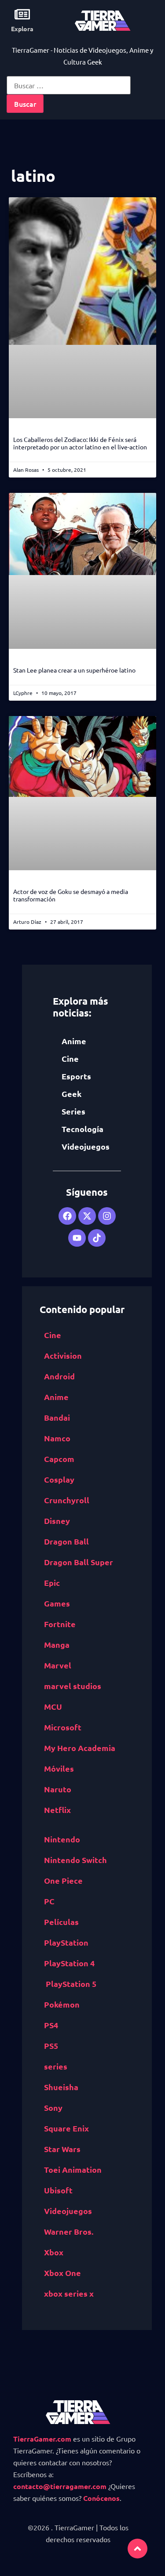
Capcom (59, 1459)
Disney (57, 1521)
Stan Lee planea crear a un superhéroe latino (74, 670)
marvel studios (73, 1686)
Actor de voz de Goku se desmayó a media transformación (71, 895)
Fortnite (60, 1624)
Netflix (57, 1810)
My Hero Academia (80, 1748)
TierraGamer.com (42, 2439)
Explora (22, 29)
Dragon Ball (66, 1541)
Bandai (57, 1417)
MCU (53, 1706)
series (56, 2066)
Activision (63, 1355)
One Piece (63, 1880)
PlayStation (66, 1942)
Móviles (59, 1768)
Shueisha (61, 2087)
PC (49, 1901)
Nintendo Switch (75, 1860)
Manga (57, 1644)
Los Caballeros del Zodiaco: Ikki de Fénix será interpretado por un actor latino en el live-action (80, 443)
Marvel (58, 1665)
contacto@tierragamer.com (60, 2486)
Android (59, 1376)
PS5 (51, 2046)
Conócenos (101, 2498)
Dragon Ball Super (79, 1562)
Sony (53, 2107)
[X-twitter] (87, 1216)
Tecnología (82, 1129)
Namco (57, 1438)
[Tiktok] (97, 1238)
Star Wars (62, 2149)
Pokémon (62, 2004)
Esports (76, 1076)
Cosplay (59, 1479)
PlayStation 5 (71, 1984)
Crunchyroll (67, 1500)
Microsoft (63, 1727)
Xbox (54, 2252)
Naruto (58, 1789)
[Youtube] (77, 1238)
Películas (61, 1922)
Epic (52, 1583)
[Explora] (22, 14)
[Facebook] (67, 1216)
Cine (70, 1058)
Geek (71, 1094)
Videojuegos (86, 1146)
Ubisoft (58, 2190)
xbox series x (69, 2293)
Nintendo (62, 1839)
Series (73, 1111)
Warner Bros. (69, 2231)
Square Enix (66, 2128)
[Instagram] (107, 1216)
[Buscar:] (69, 85)
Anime (74, 1041)
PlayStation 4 (69, 1963)
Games (57, 1603)
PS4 (51, 2025)
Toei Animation (73, 2169)
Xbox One (62, 2273)
